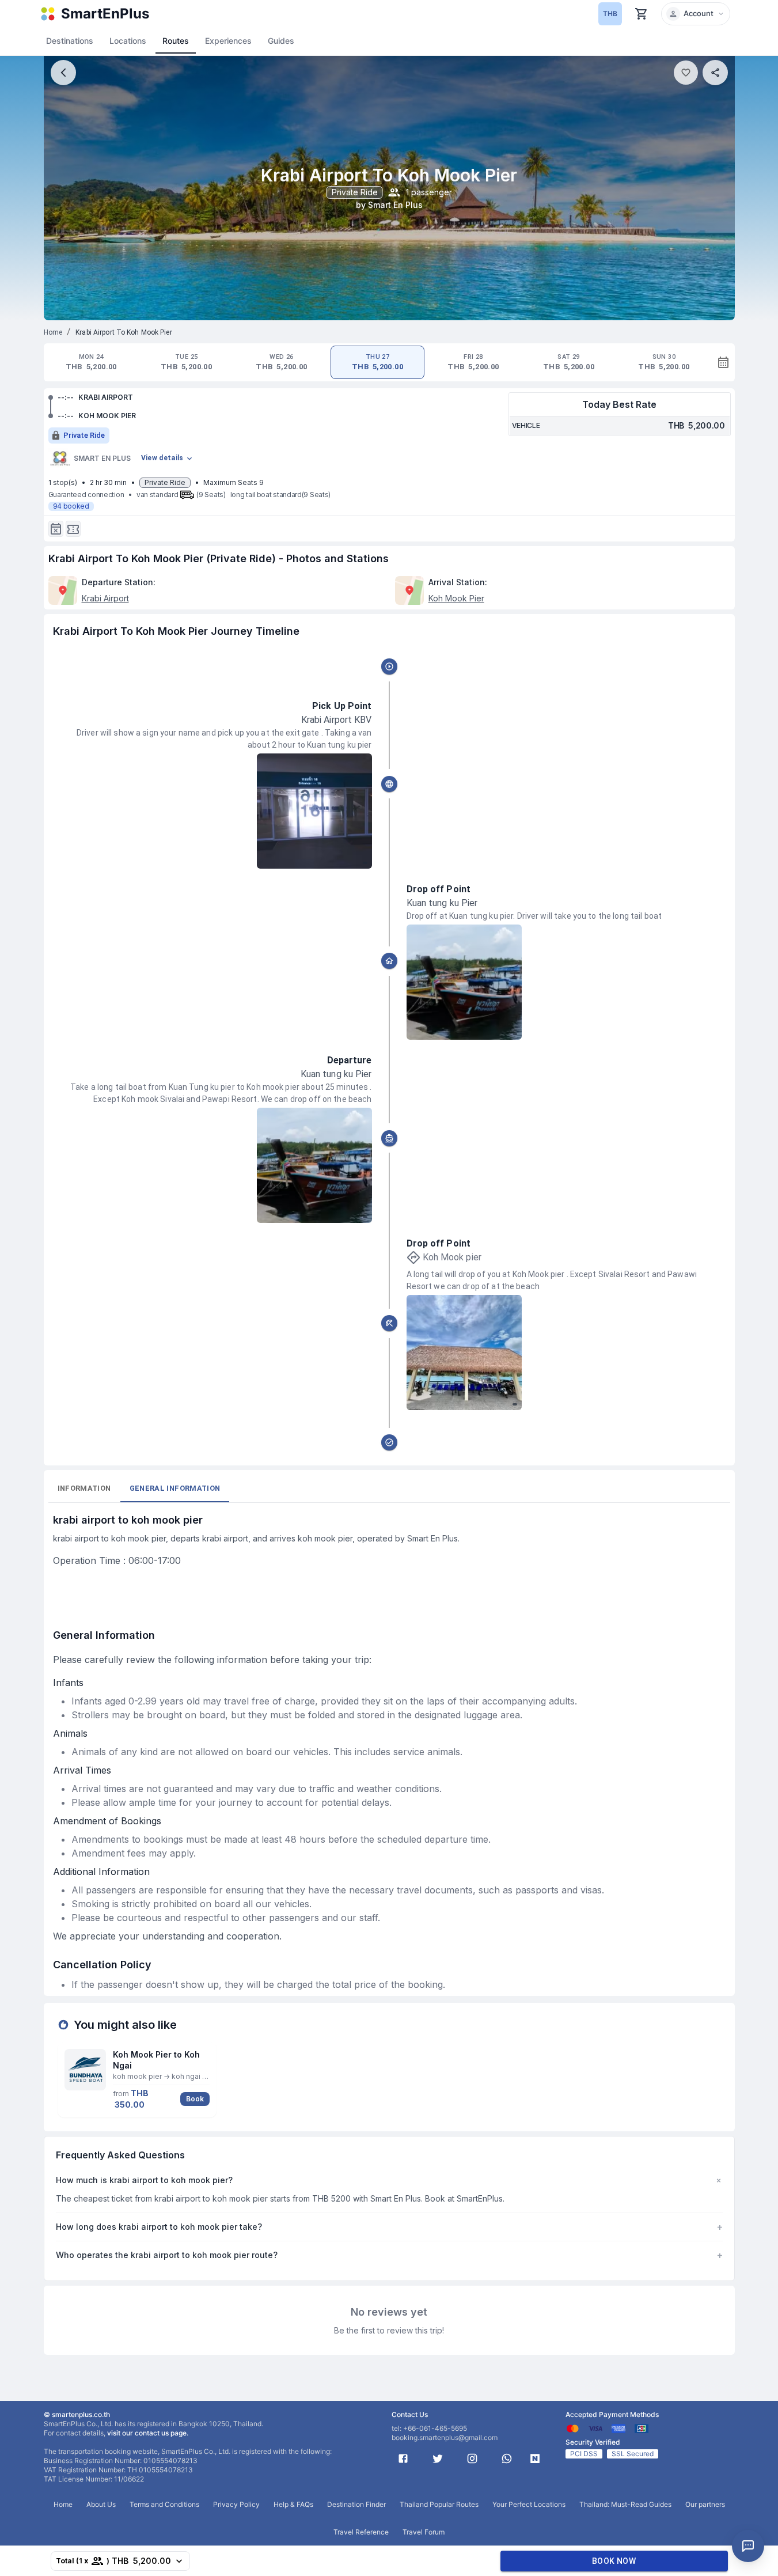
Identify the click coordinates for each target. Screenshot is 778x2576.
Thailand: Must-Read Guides (625, 2504)
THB (610, 14)
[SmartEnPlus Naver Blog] (535, 2458)
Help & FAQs (293, 2504)
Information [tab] (84, 1488)
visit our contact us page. (148, 2433)
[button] (696, 14)
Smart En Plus (102, 458)
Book (195, 2099)
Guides (281, 41)
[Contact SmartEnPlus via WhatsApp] (507, 2458)
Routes (176, 41)
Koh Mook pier (452, 1257)
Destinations (70, 41)
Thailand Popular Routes (439, 2504)
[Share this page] (715, 73)
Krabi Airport (105, 598)
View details (162, 458)
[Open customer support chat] (748, 2546)
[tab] (91, 362)
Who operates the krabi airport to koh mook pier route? (389, 2255)
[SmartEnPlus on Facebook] (403, 2458)
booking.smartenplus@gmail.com (445, 2437)
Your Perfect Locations (529, 2504)
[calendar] (723, 362)
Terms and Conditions (164, 2504)
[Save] (686, 73)
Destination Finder (356, 2504)
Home (53, 332)
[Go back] (63, 73)
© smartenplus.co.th (77, 2414)
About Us (101, 2504)
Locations (128, 41)
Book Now (614, 2561)
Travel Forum (424, 2532)
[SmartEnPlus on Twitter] (438, 2458)
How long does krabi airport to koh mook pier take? (389, 2227)
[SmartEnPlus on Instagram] (472, 2458)
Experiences (228, 41)
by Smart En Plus (389, 205)
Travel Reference (361, 2532)
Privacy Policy (236, 2504)
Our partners (705, 2504)
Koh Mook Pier (456, 598)
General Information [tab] (175, 1488)
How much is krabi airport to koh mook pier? (389, 2180)
